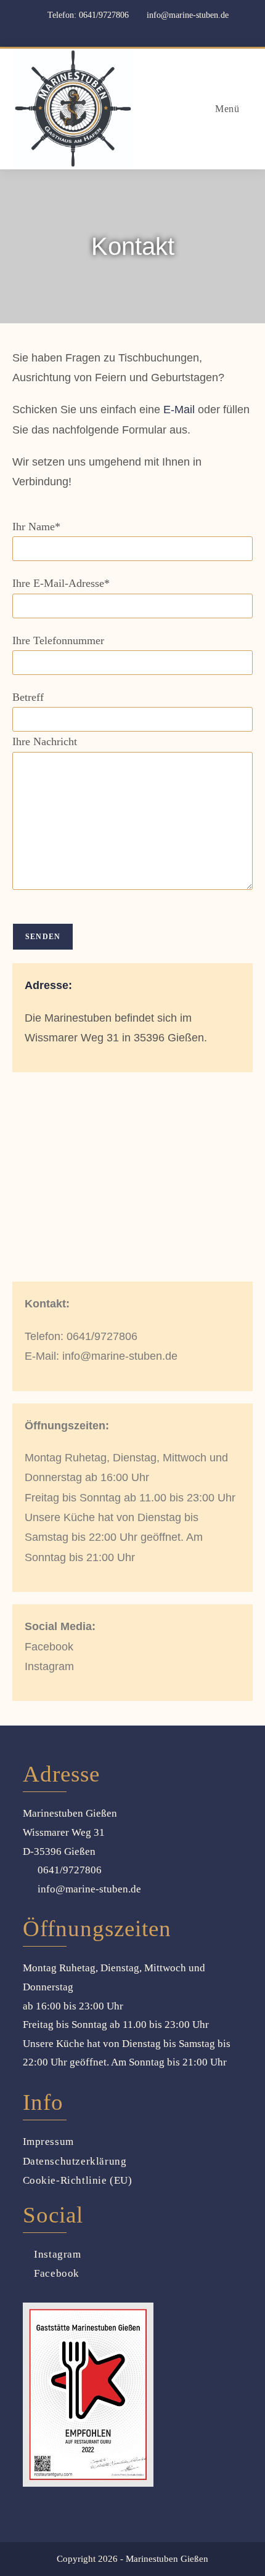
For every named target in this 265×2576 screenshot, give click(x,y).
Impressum (48, 2142)
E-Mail (179, 410)
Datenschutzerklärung (75, 2161)
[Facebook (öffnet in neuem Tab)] (125, 30)
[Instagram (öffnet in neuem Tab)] (141, 30)
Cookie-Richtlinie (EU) (78, 2180)
